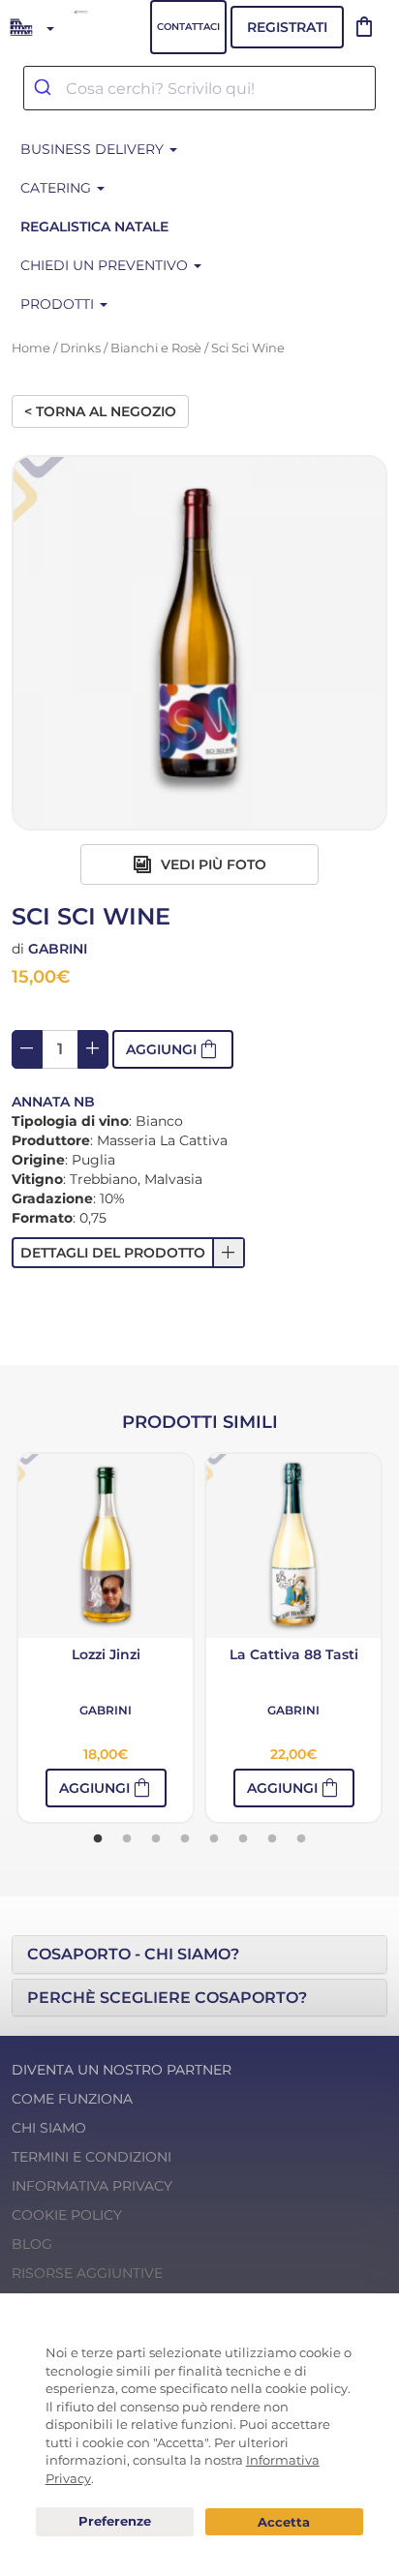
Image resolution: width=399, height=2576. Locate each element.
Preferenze (115, 2522)
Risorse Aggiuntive (87, 2273)
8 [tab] (301, 1839)
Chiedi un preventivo (106, 265)
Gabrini (58, 949)
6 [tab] (243, 1839)
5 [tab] (214, 1839)
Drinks (80, 348)
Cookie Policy (67, 2215)
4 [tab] (185, 1839)
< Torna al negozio (100, 411)
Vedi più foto (212, 864)
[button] (128, 1253)
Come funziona (72, 2099)
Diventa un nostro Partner (122, 2070)
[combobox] (199, 88)
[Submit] (45, 88)
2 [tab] (127, 1839)
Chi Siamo (49, 2128)
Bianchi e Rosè (156, 348)
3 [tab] (156, 1839)
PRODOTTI (59, 304)
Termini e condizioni (92, 2157)
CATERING (58, 188)
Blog (32, 2244)
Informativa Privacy (92, 2186)
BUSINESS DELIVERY (94, 149)
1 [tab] (98, 1839)
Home (31, 348)
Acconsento (284, 2522)
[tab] (199, 1955)
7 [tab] (272, 1839)
